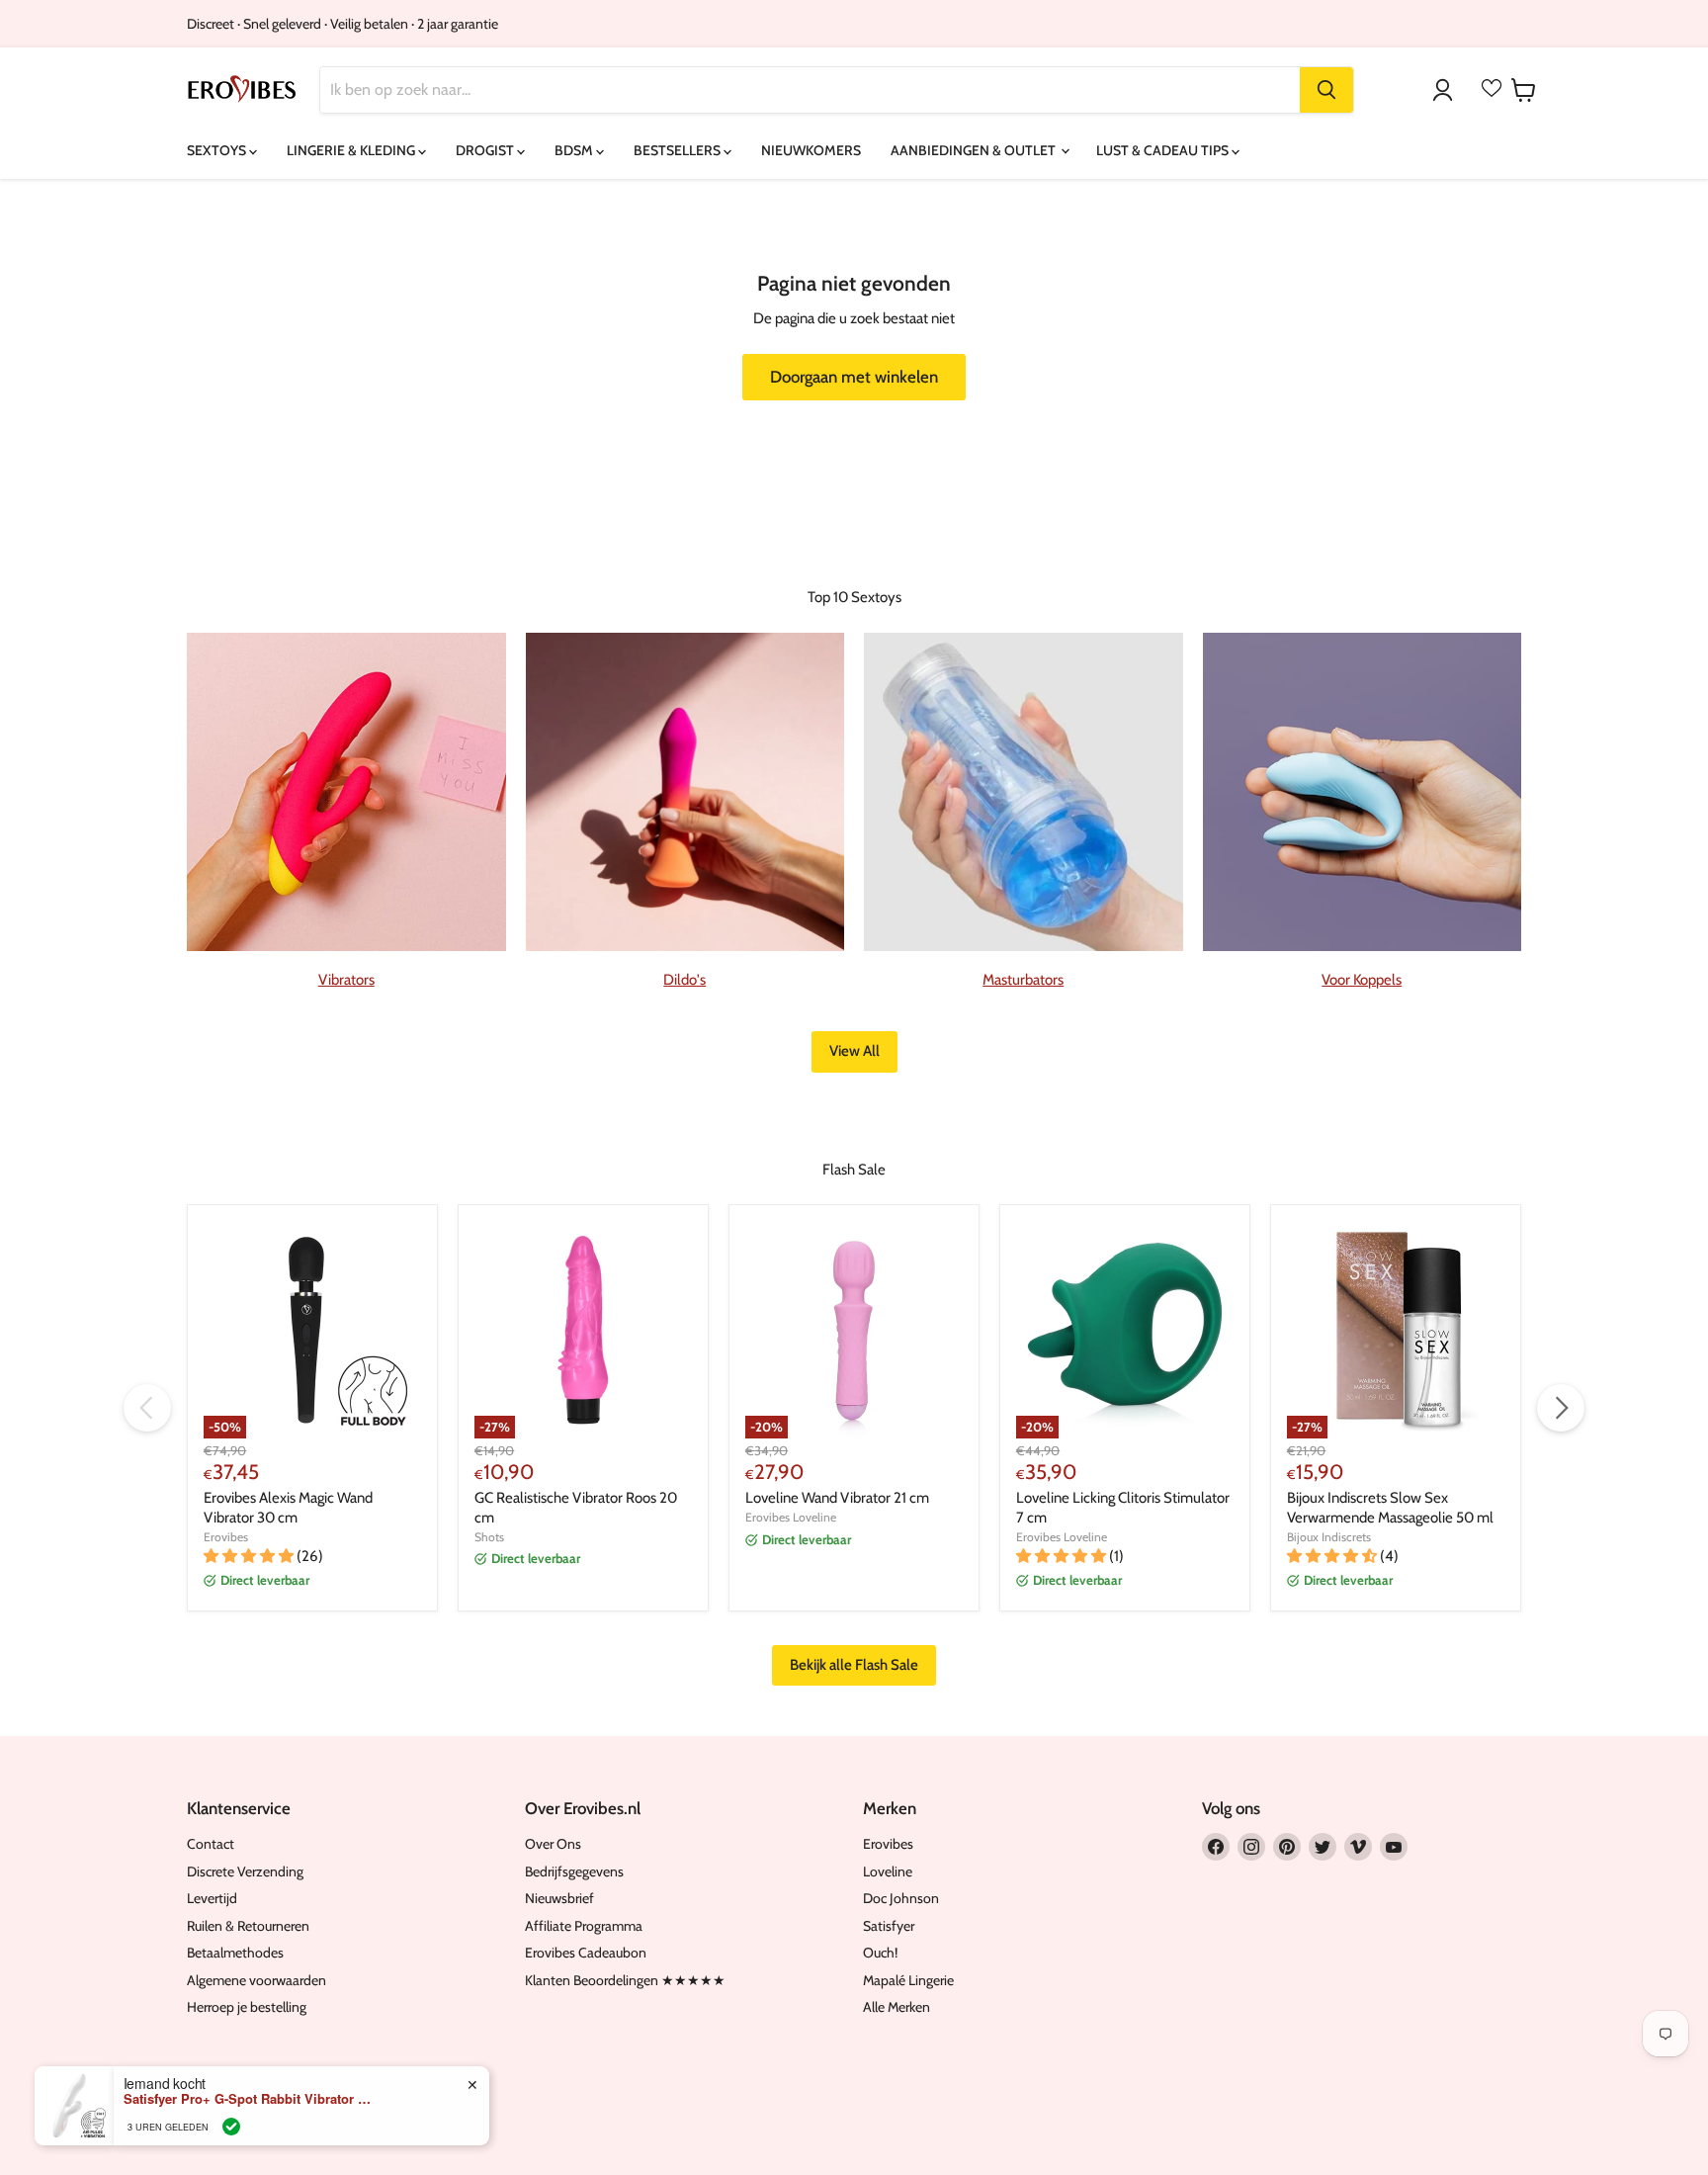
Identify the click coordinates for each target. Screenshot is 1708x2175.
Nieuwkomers (811, 150)
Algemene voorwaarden (256, 1980)
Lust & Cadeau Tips (1164, 150)
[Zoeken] (1326, 90)
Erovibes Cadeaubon (586, 1953)
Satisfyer (889, 1926)
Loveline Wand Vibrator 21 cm (837, 1498)
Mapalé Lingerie (908, 1980)
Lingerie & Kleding (352, 150)
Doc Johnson (901, 1898)
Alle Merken (897, 2007)
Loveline (888, 1871)
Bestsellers (679, 150)
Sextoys (218, 150)
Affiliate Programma (584, 1926)
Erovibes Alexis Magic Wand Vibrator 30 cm (288, 1508)
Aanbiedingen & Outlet (975, 150)
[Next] (1561, 1408)
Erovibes (226, 1537)
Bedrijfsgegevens (574, 1871)
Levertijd (212, 1898)
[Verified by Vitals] (231, 2127)
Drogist (486, 150)
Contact (211, 1844)
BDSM (575, 150)
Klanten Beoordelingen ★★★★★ (625, 1980)
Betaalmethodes (235, 1953)
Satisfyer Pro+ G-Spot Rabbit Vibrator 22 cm (247, 2099)
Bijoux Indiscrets (1329, 1537)
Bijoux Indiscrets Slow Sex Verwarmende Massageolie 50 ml (1390, 1508)
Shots (489, 1537)
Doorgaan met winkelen (854, 377)
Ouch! (880, 1953)
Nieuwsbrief (559, 1898)
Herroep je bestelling (247, 2007)
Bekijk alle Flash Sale (854, 1665)
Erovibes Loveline (791, 1517)
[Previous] (147, 1408)
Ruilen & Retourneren (248, 1926)
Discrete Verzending (245, 1871)
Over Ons (553, 1844)
